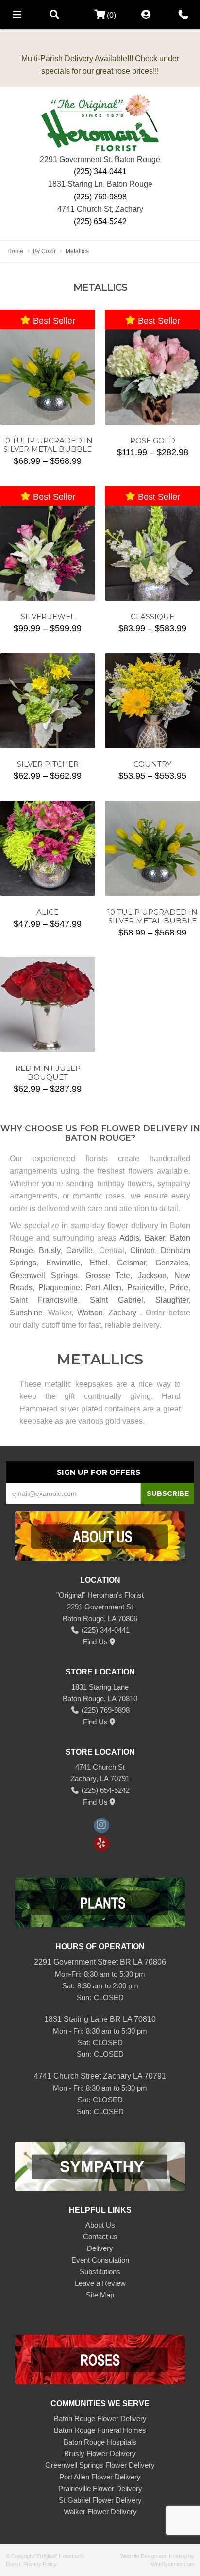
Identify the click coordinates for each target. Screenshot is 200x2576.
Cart (97, 15)
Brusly (50, 1251)
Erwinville (63, 1263)
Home (15, 251)
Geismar (131, 1263)
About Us (100, 2225)
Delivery (100, 2248)
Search (54, 14)
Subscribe (168, 1493)
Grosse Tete (108, 1275)
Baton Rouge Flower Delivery (100, 2419)
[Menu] (17, 14)
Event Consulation (100, 2260)
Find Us (95, 1642)
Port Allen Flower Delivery (100, 2477)
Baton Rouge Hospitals (100, 2442)
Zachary (122, 1313)
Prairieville (146, 1288)
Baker (155, 1238)
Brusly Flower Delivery (100, 2453)
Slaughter (172, 1300)
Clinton (142, 1251)
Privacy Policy (40, 2564)
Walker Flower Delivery (100, 2512)
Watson (90, 1313)
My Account (146, 14)
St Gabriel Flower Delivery (100, 2500)
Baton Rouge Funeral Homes (100, 2430)
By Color (44, 251)
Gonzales (172, 1263)
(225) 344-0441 (100, 172)
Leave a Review (100, 2283)
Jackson (152, 1275)
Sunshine (26, 1313)
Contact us (100, 2237)
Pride (179, 1288)
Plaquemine (59, 1288)
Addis (129, 1238)
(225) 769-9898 (100, 197)
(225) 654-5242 (100, 222)
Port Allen (104, 1288)
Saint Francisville (44, 1300)
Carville (79, 1251)
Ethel (99, 1263)
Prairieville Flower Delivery (100, 2488)
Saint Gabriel (117, 1300)
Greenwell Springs (44, 1275)
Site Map (100, 2295)
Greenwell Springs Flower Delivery (100, 2465)
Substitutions (100, 2272)
